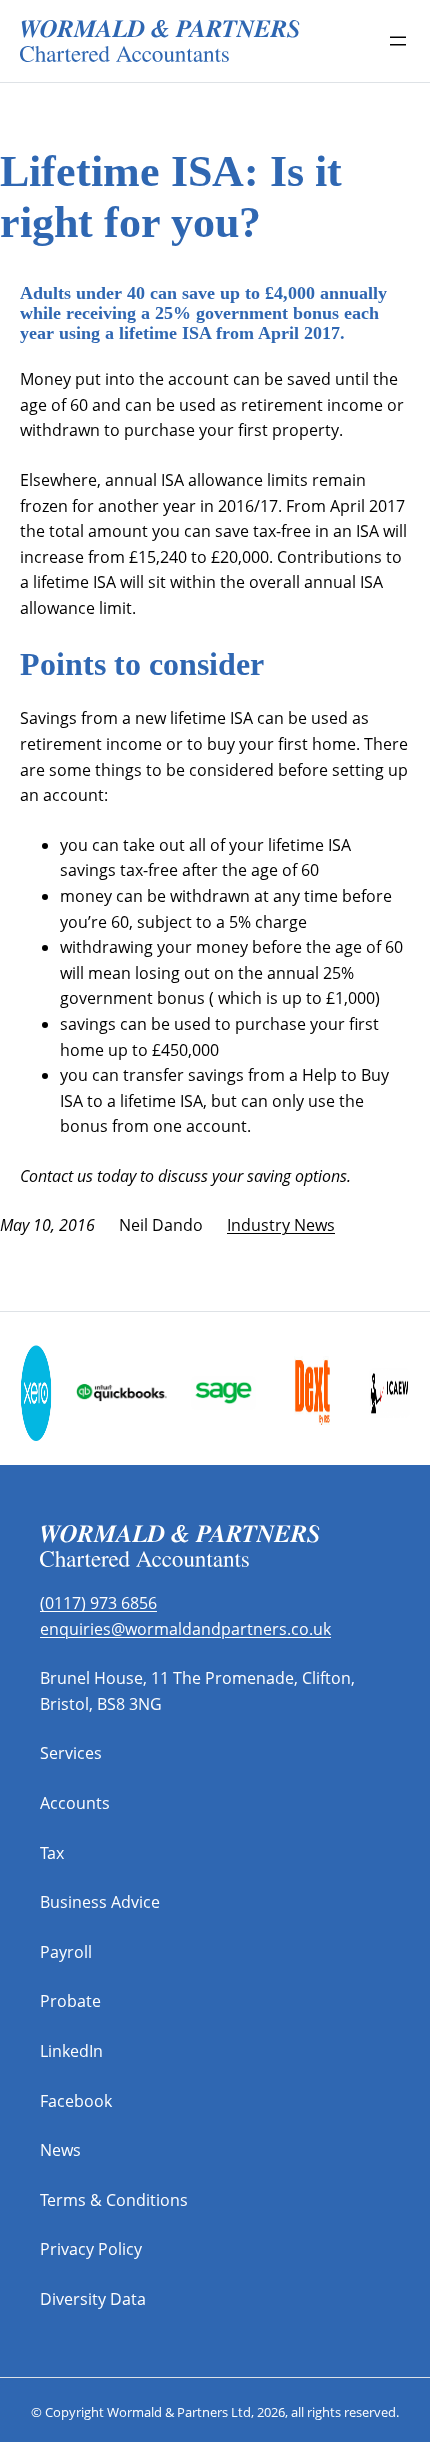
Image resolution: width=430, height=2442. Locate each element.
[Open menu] (398, 41)
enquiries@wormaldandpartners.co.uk (185, 1629)
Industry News (281, 1225)
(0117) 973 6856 (98, 1603)
